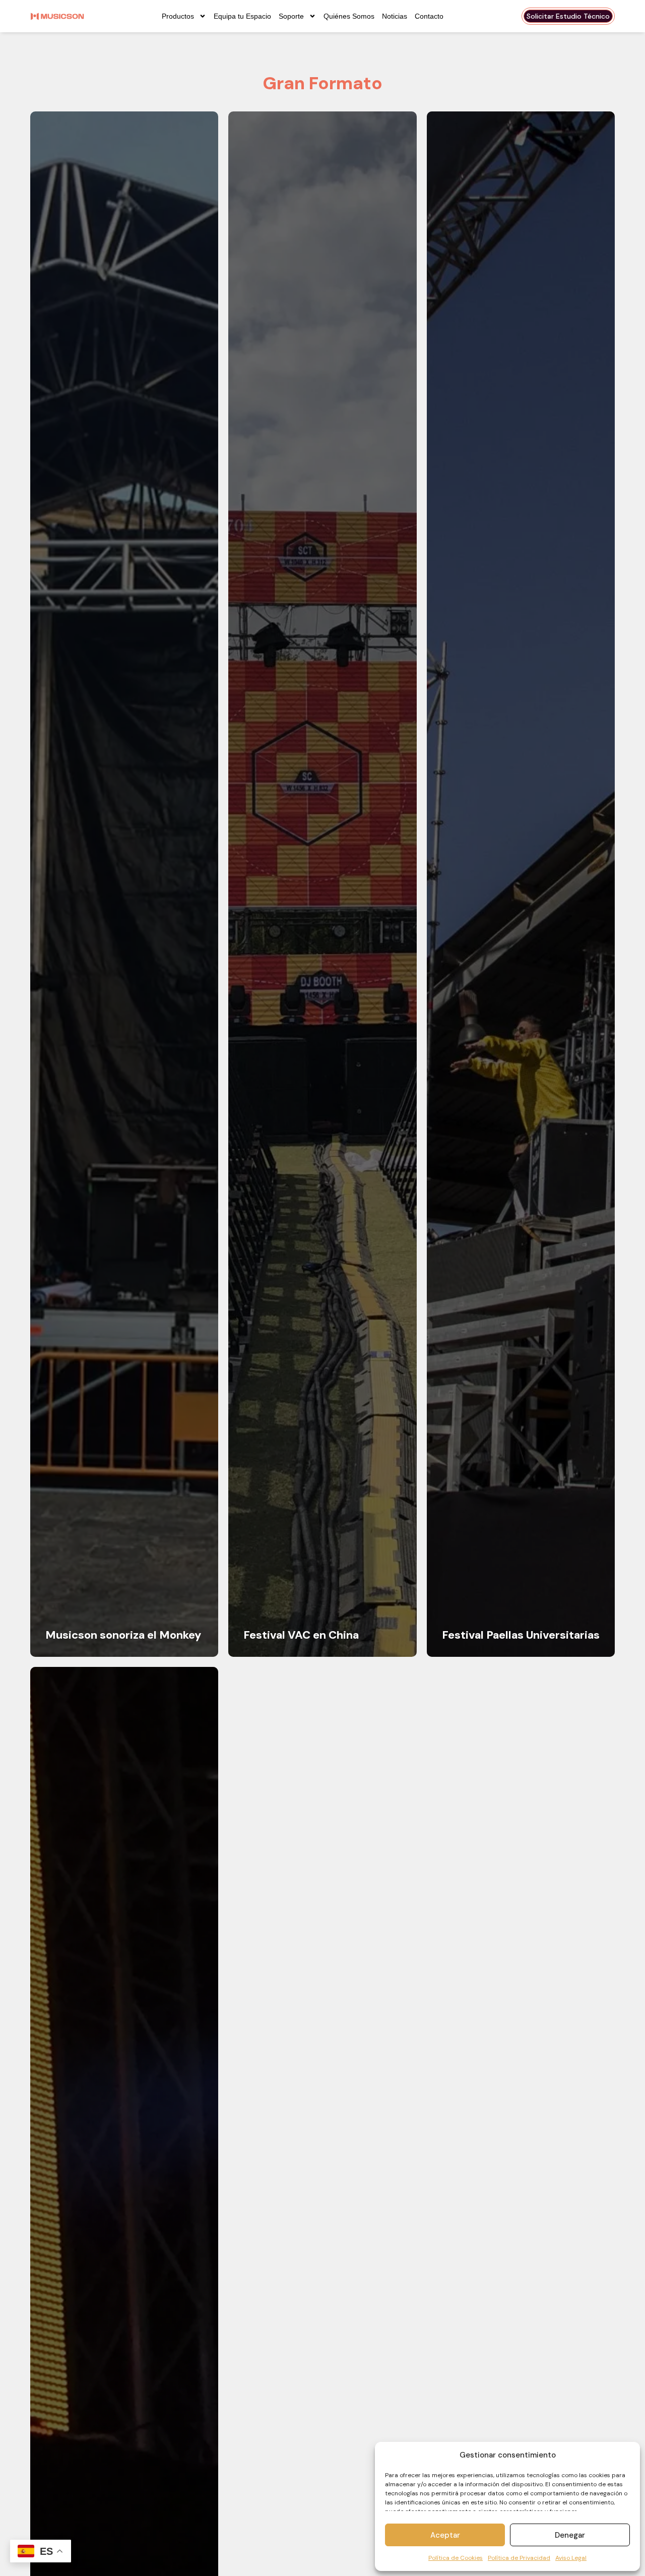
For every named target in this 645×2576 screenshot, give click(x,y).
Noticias (395, 16)
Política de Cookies (456, 2558)
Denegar (570, 2535)
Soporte (291, 16)
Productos (178, 16)
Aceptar (445, 2535)
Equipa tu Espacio (242, 16)
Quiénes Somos (349, 16)
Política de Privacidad (519, 2558)
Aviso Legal (571, 2558)
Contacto (429, 16)
